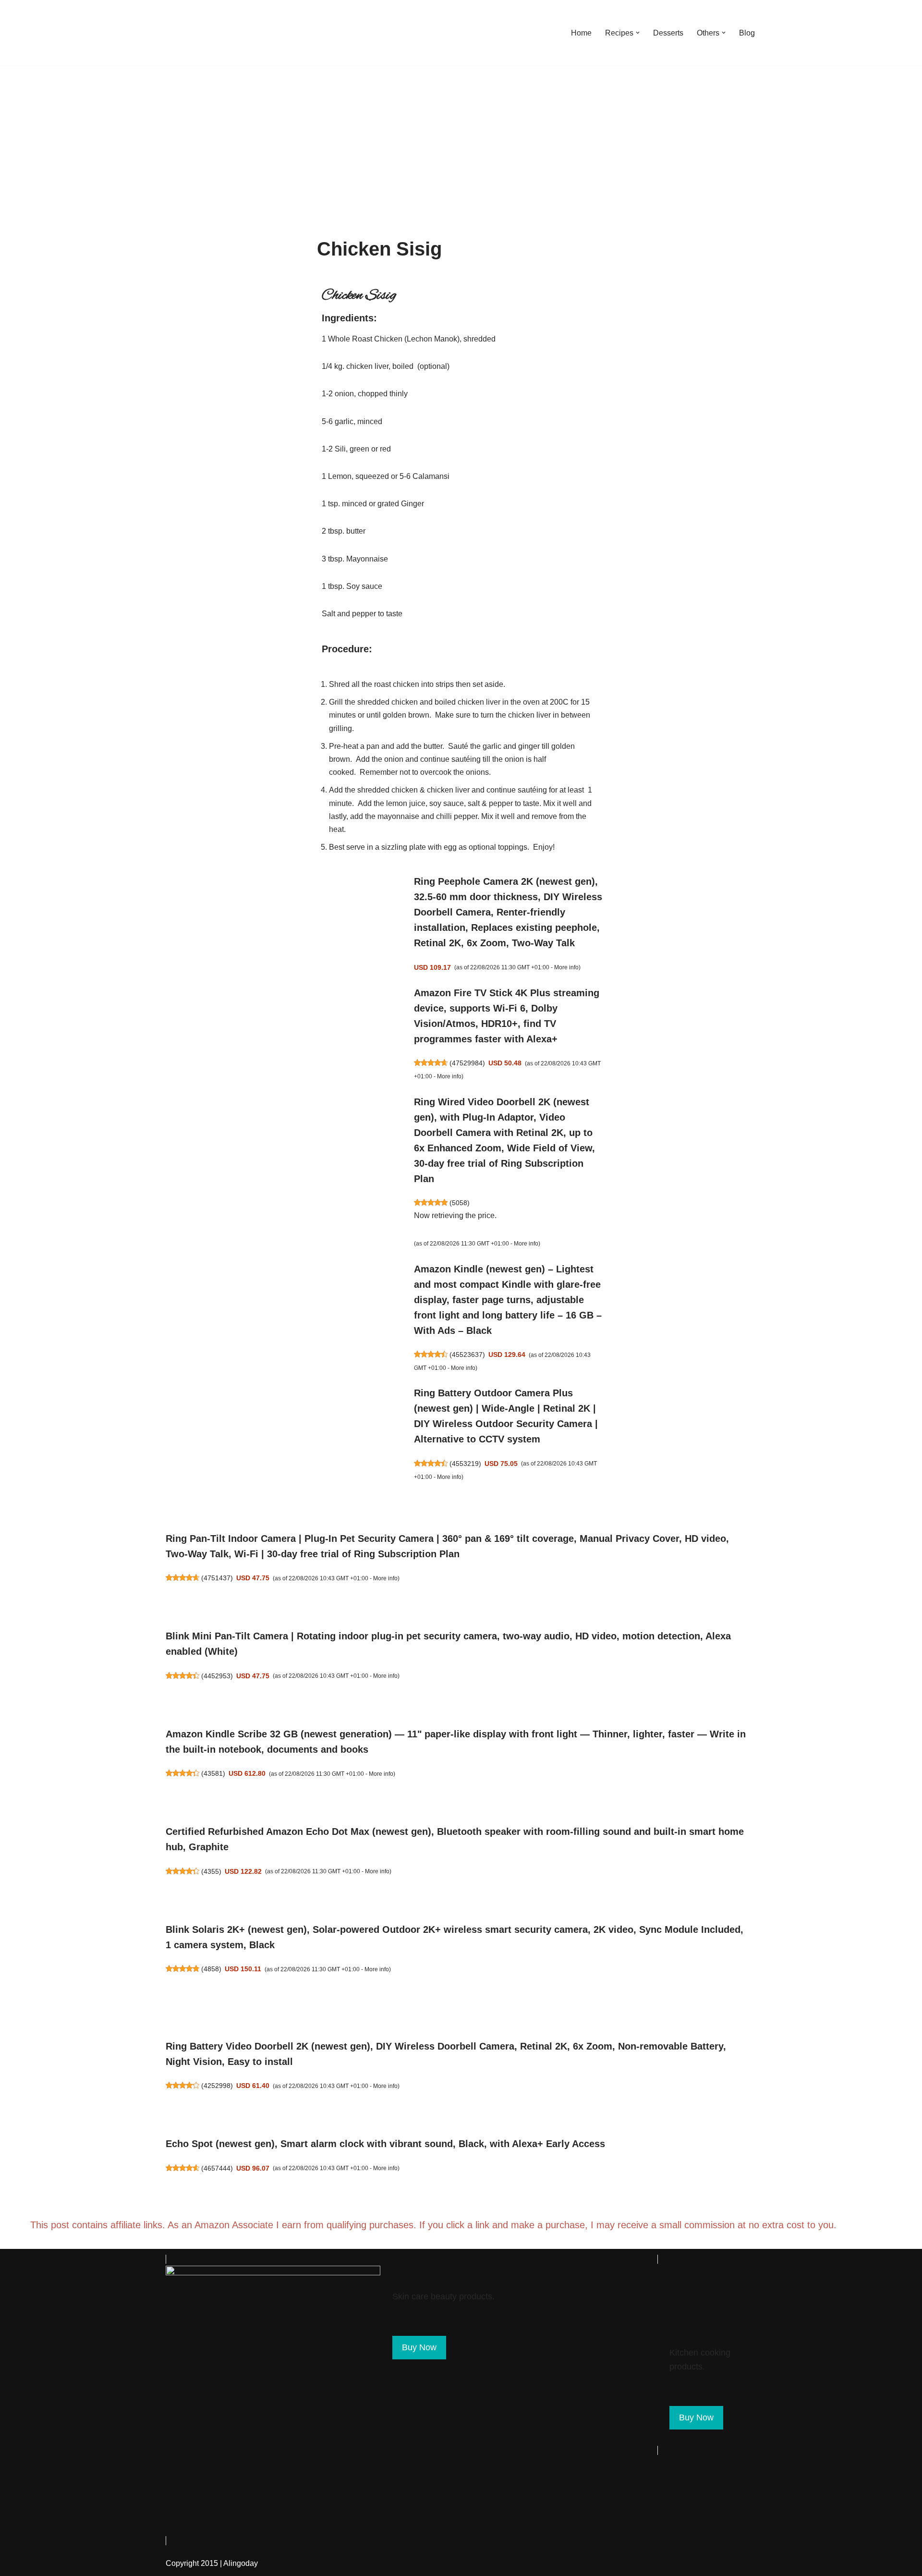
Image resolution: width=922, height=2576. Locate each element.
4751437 (217, 1578)
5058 (460, 1203)
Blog (747, 33)
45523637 (467, 1355)
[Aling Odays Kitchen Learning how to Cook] (190, 33)
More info (566, 967)
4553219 (465, 1464)
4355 (211, 1871)
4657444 (217, 2168)
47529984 (467, 1063)
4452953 (217, 1676)
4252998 (217, 2086)
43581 (213, 1773)
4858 (211, 1969)
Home (581, 33)
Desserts (668, 33)
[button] (638, 33)
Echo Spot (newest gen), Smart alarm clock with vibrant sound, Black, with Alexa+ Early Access (385, 2144)
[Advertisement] (461, 137)
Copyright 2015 (192, 2563)
